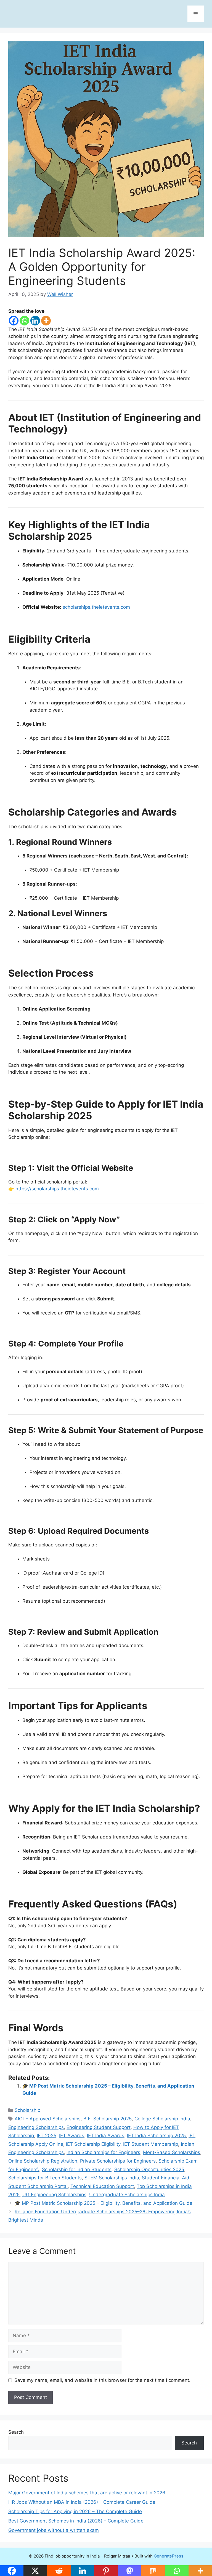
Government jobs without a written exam (54, 2530)
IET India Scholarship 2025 (156, 2136)
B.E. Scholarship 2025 (108, 2119)
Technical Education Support (102, 2186)
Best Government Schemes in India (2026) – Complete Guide (76, 2521)
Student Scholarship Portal (38, 2186)
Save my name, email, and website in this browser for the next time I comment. (102, 2380)
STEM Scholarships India (112, 2178)
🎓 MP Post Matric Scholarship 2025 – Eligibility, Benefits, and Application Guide (104, 2203)
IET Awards (72, 2136)
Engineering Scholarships (36, 2127)
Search (16, 2432)
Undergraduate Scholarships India (127, 2195)
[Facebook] (14, 321)
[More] (46, 321)
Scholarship (27, 2110)
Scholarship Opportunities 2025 (149, 2169)
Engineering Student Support (99, 2127)
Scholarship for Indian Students (77, 2169)
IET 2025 (47, 2136)
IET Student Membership (151, 2144)
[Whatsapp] (24, 321)
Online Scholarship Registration (43, 2161)
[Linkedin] (35, 321)
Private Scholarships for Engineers (118, 2161)
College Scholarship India (162, 2119)
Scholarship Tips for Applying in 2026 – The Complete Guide (75, 2511)
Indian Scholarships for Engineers (103, 2152)
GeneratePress (169, 2556)
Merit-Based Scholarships (172, 2152)
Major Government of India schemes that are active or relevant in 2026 (87, 2493)
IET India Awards (106, 2136)
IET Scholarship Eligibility (93, 2144)
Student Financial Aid (166, 2178)
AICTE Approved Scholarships (48, 2119)
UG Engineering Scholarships (54, 2195)
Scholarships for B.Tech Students (45, 2178)
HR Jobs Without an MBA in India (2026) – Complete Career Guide (82, 2502)
